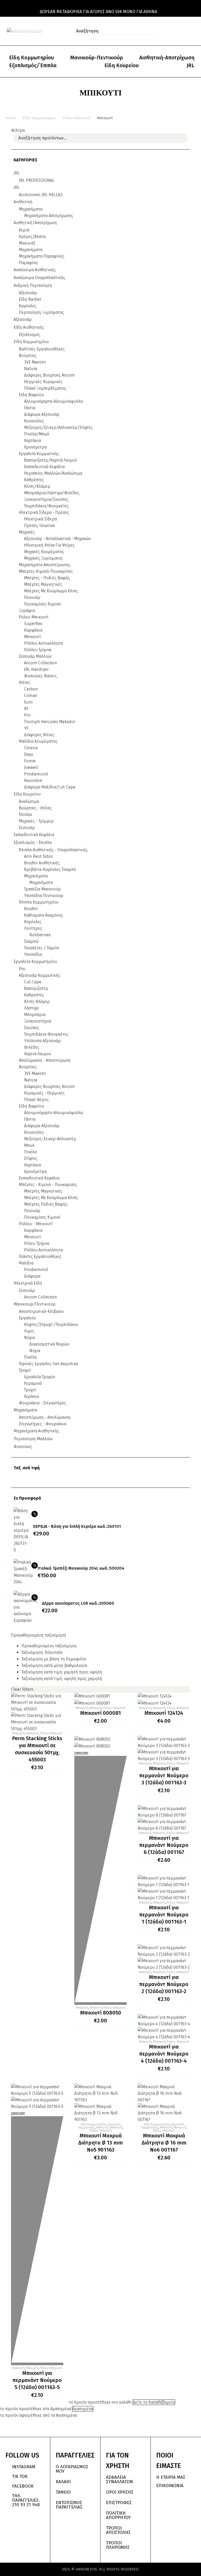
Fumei (30, 761)
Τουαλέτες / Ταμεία (41, 948)
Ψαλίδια (26, 1263)
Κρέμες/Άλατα (32, 237)
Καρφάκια (33, 630)
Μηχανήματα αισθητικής (36, 1431)
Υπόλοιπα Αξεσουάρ (42, 1041)
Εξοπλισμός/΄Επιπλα (33, 65)
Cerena (31, 748)
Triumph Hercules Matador (50, 722)
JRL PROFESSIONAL (37, 180)
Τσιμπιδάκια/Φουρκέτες (46, 506)
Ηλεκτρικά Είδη (28, 1283)
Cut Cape (33, 982)
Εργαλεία (27, 1318)
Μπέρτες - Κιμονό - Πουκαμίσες (48, 1185)
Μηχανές (27, 532)
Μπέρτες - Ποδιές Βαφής (47, 578)
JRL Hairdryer (36, 669)
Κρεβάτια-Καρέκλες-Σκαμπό (50, 869)
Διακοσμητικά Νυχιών (49, 1344)
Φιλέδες (32, 1047)
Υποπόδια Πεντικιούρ (44, 896)
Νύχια (29, 1338)
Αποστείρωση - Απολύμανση (45, 1417)
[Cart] (193, 31)
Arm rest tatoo (38, 856)
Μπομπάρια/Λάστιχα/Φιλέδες (52, 493)
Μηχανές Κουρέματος (44, 552)
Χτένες (25, 682)
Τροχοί (25, 1370)
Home (11, 118)
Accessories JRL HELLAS (41, 195)
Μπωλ (29, 1145)
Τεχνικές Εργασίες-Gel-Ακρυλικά (48, 1364)
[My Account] (171, 31)
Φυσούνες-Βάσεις (40, 676)
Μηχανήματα (31, 209)
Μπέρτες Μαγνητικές (43, 584)
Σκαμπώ (31, 941)
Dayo (29, 754)
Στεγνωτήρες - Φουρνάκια (43, 1424)
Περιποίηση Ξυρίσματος (41, 312)
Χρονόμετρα (35, 447)
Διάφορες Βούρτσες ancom (49, 375)
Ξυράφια (27, 611)
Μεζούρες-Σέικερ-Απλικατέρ (50, 1139)
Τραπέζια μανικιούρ (42, 889)
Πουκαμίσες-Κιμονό (42, 604)
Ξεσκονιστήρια (38, 1021)
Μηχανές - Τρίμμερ (36, 821)
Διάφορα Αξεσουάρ (42, 1126)
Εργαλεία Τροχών (40, 1377)
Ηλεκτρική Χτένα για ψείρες (49, 545)
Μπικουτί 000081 (100, 1713)
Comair (31, 696)
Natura (31, 369)
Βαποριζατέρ (36, 988)
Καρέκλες (28, 306)
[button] (152, 31)
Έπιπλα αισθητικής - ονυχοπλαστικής (53, 850)
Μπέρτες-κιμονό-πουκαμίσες (46, 571)
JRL (191, 65)
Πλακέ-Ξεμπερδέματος (45, 388)
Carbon (31, 689)
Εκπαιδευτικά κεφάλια (34, 835)
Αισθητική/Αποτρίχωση (35, 223)
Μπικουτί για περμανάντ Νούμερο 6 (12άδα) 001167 (164, 1845)
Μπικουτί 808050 (101, 2013)
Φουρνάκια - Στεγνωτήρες (43, 1403)
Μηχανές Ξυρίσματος (44, 558)
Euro (28, 702)
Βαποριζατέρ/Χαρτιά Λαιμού (51, 460)
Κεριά (24, 230)
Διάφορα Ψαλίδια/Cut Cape (50, 787)
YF (26, 728)
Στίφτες (31, 1158)
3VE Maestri (35, 1073)
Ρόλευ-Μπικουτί (76, 118)
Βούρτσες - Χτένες (35, 808)
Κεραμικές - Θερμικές (44, 1093)
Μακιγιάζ (27, 243)
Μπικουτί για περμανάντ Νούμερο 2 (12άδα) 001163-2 (164, 1984)
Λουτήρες (33, 928)
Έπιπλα (25, 815)
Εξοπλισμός (30, 335)
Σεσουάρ (27, 828)
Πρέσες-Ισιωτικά (39, 526)
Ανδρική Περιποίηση (33, 285)
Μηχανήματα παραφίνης (42, 256)
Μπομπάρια (35, 1015)
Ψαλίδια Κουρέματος (38, 741)
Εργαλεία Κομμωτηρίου (35, 961)
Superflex (33, 624)
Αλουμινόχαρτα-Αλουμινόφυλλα (53, 401)
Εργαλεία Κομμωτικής (39, 454)
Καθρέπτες (34, 480)
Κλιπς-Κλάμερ (37, 1002)
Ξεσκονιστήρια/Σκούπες (46, 499)
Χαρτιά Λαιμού (37, 1054)
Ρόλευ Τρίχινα (37, 1243)
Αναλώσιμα (29, 801)
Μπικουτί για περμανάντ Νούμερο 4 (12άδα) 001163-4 (164, 2054)
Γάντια (30, 408)
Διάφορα (32, 1276)
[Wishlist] (182, 31)
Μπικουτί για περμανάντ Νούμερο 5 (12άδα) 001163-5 (37, 2380)
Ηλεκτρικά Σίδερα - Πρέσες (44, 512)
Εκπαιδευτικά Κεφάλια (44, 467)
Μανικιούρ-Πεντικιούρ (97, 58)
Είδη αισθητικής (29, 327)
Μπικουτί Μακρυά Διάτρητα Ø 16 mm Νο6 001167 (164, 2143)
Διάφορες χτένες (39, 735)
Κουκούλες (34, 421)
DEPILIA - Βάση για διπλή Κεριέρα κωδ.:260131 (77, 1526)
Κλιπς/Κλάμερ (37, 486)
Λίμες (29, 1331)
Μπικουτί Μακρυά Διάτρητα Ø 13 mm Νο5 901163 (100, 2143)
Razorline (33, 781)
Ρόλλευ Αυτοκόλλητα (43, 643)
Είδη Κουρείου (122, 65)
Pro (27, 715)
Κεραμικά (33, 1383)
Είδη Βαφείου (31, 1106)
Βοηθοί (31, 909)
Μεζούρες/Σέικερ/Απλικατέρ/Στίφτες (58, 427)
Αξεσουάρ (28, 293)
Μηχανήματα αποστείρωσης (45, 565)
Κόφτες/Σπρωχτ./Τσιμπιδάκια (51, 1324)
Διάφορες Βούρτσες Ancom (49, 1086)
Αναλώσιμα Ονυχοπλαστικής (39, 278)
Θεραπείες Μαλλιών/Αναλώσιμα (53, 473)
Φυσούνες (23, 1447)
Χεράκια (31, 1396)
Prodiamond (36, 774)
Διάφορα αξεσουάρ (42, 414)
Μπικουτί (32, 637)
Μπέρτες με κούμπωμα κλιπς (51, 591)
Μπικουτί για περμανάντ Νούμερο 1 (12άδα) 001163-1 (164, 1915)
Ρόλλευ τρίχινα (38, 650)
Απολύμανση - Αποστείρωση (45, 1060)
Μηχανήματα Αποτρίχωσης (49, 216)
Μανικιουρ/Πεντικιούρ (35, 1304)
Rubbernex (40, 935)
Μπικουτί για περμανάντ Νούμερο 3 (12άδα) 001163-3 (164, 1775)
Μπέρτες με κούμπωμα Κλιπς (51, 1198)
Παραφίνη (28, 263)
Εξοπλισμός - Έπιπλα (33, 842)
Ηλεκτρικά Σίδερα (40, 519)
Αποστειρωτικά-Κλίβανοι (41, 1311)
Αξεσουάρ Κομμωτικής (40, 975)
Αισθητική (23, 202)
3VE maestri (35, 362)
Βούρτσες (28, 356)
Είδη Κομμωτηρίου (32, 58)
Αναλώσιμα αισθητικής (35, 270)
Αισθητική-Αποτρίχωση (167, 58)
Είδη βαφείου (31, 395)
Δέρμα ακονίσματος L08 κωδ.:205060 (78, 1603)
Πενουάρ (32, 597)
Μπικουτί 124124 (164, 1713)
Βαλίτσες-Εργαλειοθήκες (42, 349)
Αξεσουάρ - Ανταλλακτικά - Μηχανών (57, 539)
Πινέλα (30, 1152)
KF (26, 709)
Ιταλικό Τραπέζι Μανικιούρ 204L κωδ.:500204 (81, 1568)
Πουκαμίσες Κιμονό (42, 1217)
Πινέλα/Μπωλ (37, 434)
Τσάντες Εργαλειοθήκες (40, 1256)
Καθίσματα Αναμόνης (44, 915)
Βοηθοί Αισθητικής (42, 863)
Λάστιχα (31, 1008)
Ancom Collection (41, 663)
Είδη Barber (30, 299)
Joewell (31, 767)
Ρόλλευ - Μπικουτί (36, 1224)
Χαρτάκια (32, 441)
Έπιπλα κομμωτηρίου (39, 902)
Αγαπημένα (83, 2409)
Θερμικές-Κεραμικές (43, 382)
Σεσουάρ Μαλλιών (35, 656)
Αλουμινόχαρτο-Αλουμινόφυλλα (53, 1113)
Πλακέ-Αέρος (36, 1100)
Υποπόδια (33, 954)
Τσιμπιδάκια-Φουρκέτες (46, 1034)
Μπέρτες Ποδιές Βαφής (46, 1204)
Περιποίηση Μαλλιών (33, 1439)
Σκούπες (32, 1028)
